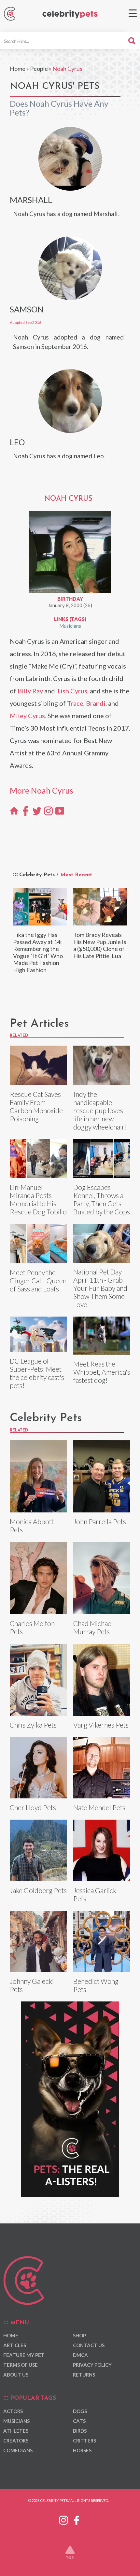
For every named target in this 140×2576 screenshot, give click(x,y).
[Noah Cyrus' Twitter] (37, 810)
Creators (16, 2441)
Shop (79, 2335)
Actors (13, 2411)
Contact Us (89, 2345)
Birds (80, 2431)
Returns (84, 2375)
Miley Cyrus (27, 716)
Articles (15, 2345)
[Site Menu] (133, 13)
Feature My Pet (24, 2355)
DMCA (80, 2355)
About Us (16, 2375)
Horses (82, 2450)
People (39, 69)
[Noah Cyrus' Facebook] (26, 810)
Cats (79, 2421)
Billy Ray (30, 691)
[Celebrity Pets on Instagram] (63, 2519)
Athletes (16, 2431)
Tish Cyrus (72, 691)
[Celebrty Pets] (70, 15)
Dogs (80, 2411)
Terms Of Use (21, 2365)
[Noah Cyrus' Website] (14, 810)
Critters (84, 2441)
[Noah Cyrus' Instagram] (48, 810)
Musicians (70, 626)
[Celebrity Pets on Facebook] (77, 2519)
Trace (75, 703)
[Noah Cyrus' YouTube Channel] (60, 810)
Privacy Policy (92, 2365)
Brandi (96, 703)
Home (18, 69)
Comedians (18, 2450)
